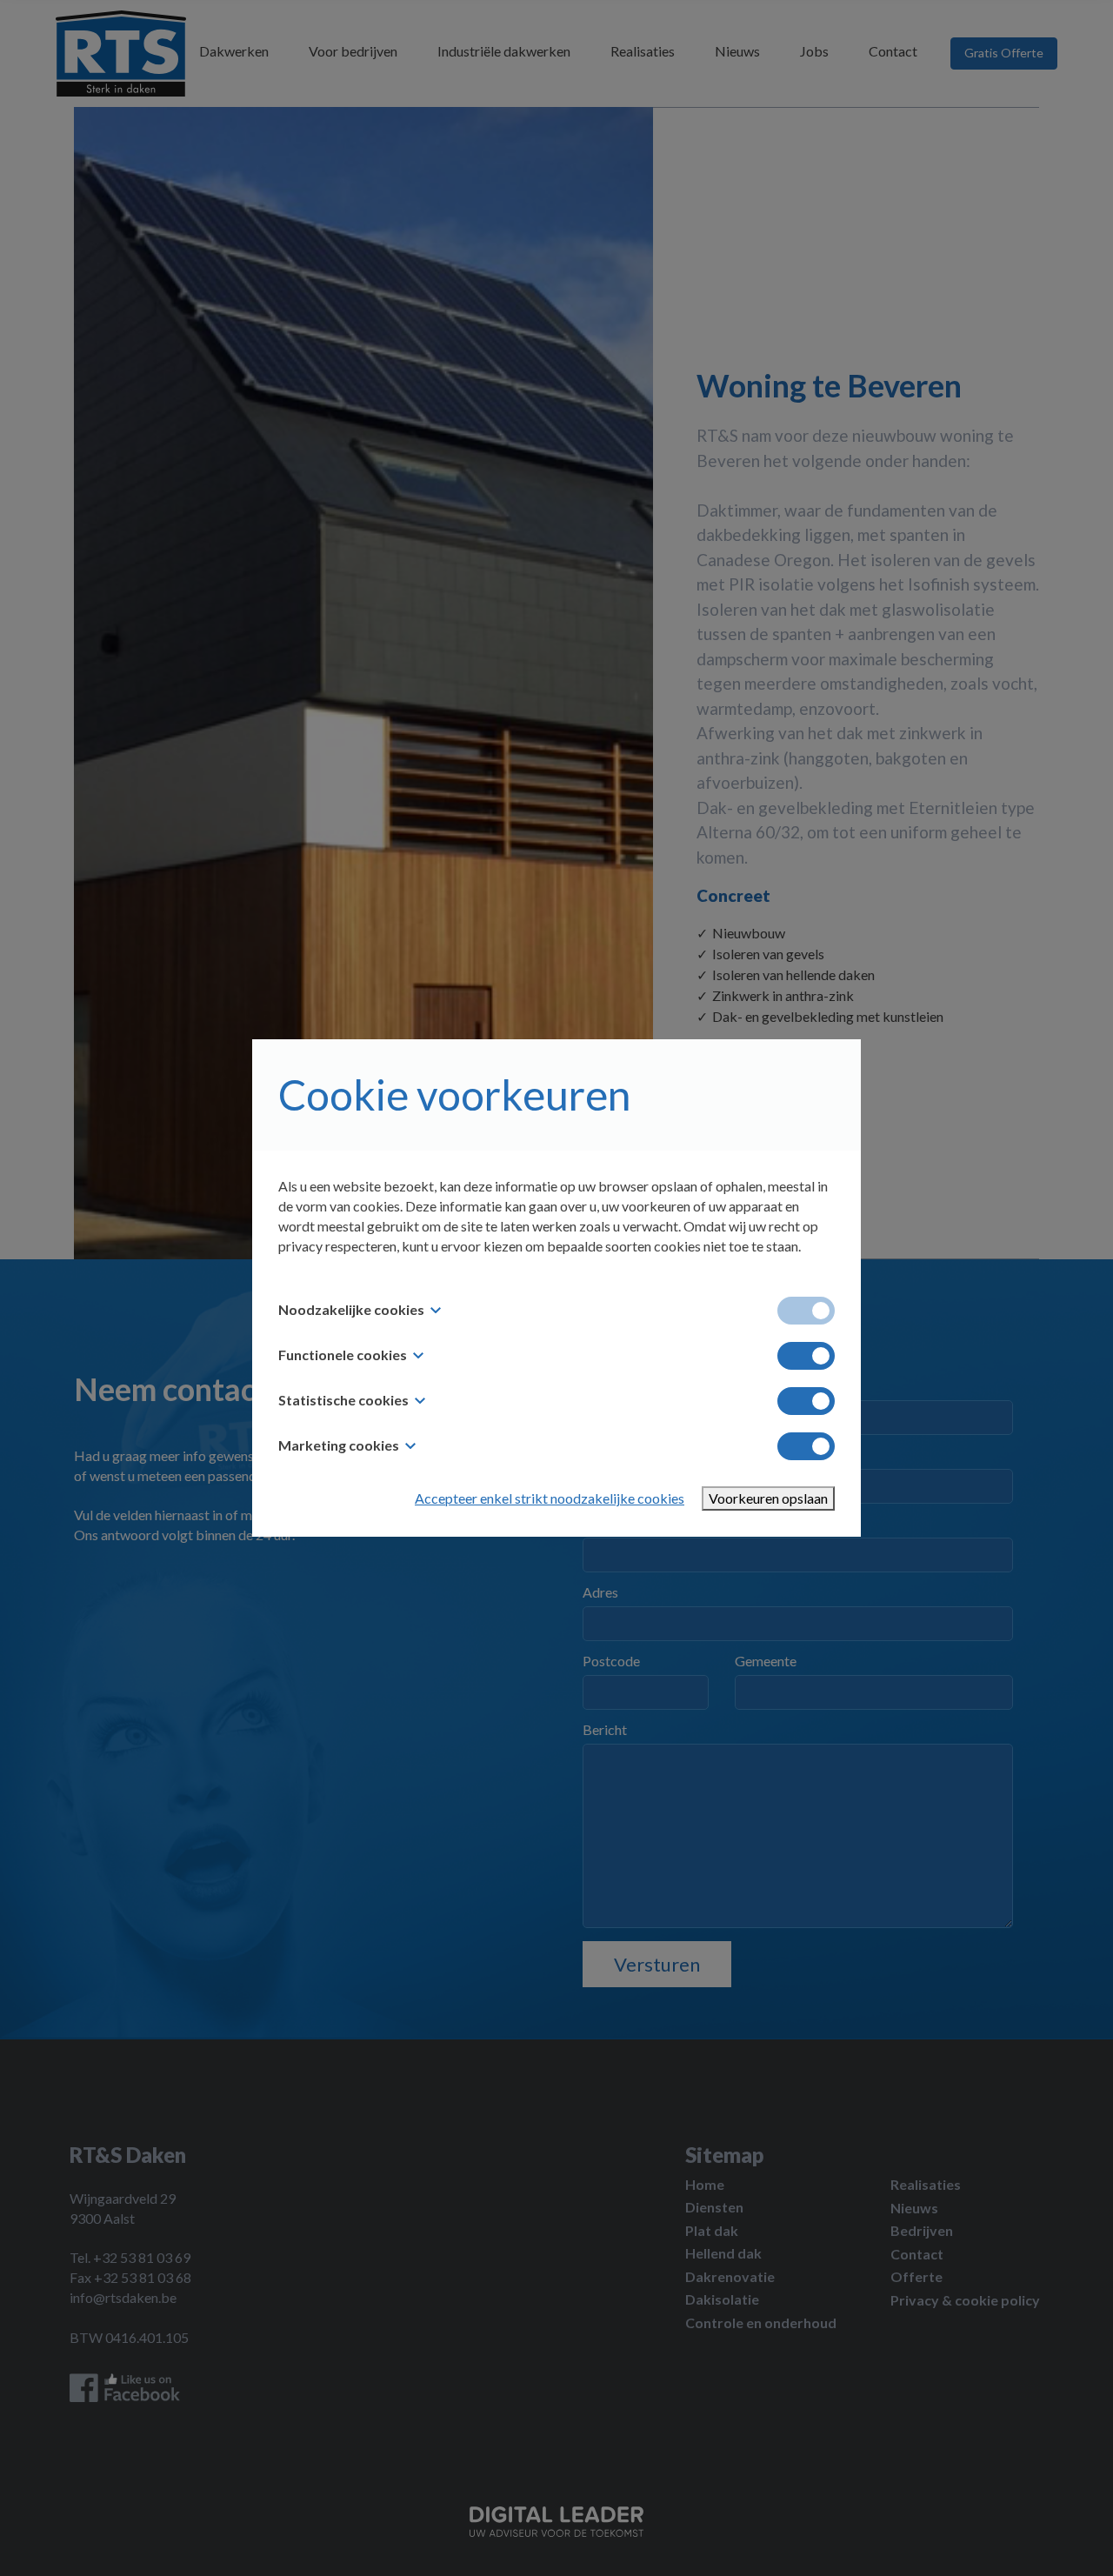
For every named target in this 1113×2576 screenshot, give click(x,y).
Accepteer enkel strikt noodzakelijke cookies (550, 1498)
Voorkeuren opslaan (768, 1498)
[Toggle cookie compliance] (806, 1356)
